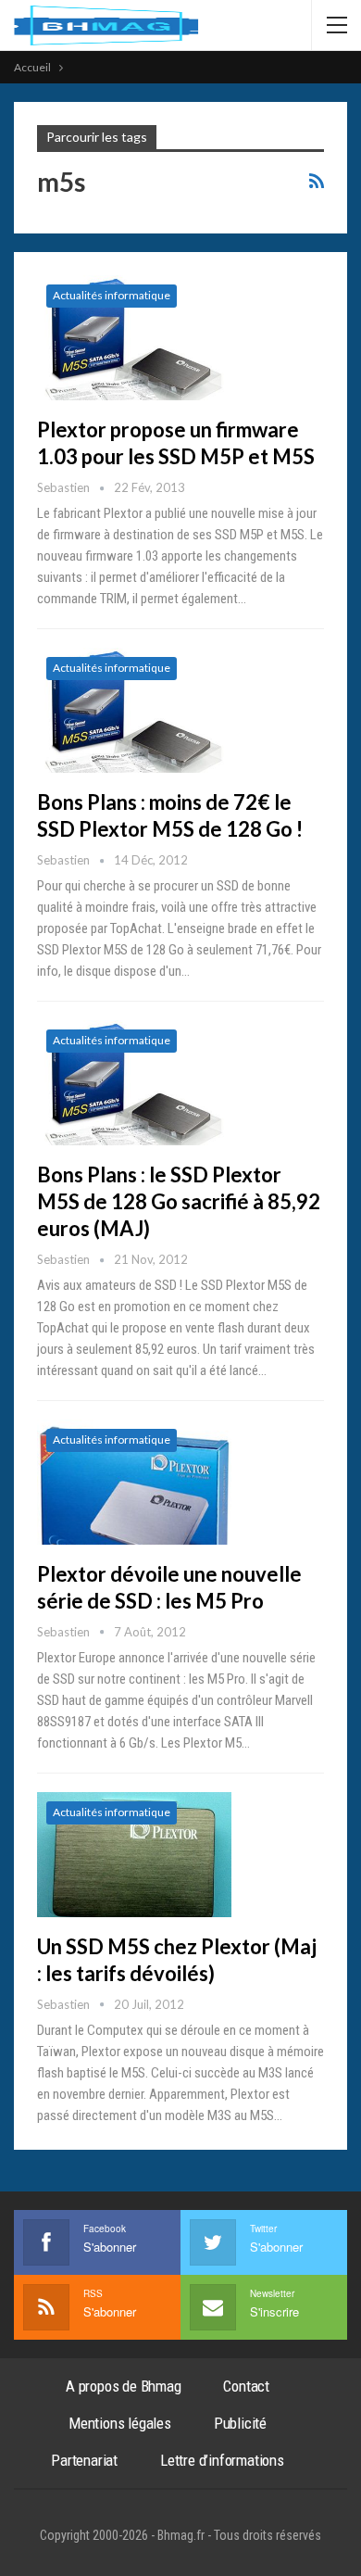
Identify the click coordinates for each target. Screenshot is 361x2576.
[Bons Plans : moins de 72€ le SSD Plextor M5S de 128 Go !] (134, 710)
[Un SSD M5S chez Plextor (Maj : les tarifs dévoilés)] (134, 1854)
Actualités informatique (112, 295)
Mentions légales (120, 2423)
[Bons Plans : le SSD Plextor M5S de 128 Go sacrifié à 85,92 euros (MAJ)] (134, 1082)
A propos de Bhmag (124, 2386)
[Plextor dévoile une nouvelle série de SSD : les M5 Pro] (134, 1482)
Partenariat (84, 2460)
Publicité (240, 2423)
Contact (246, 2386)
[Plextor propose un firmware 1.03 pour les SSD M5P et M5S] (134, 337)
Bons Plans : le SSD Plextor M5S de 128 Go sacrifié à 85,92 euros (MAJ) (179, 1201)
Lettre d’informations (222, 2460)
